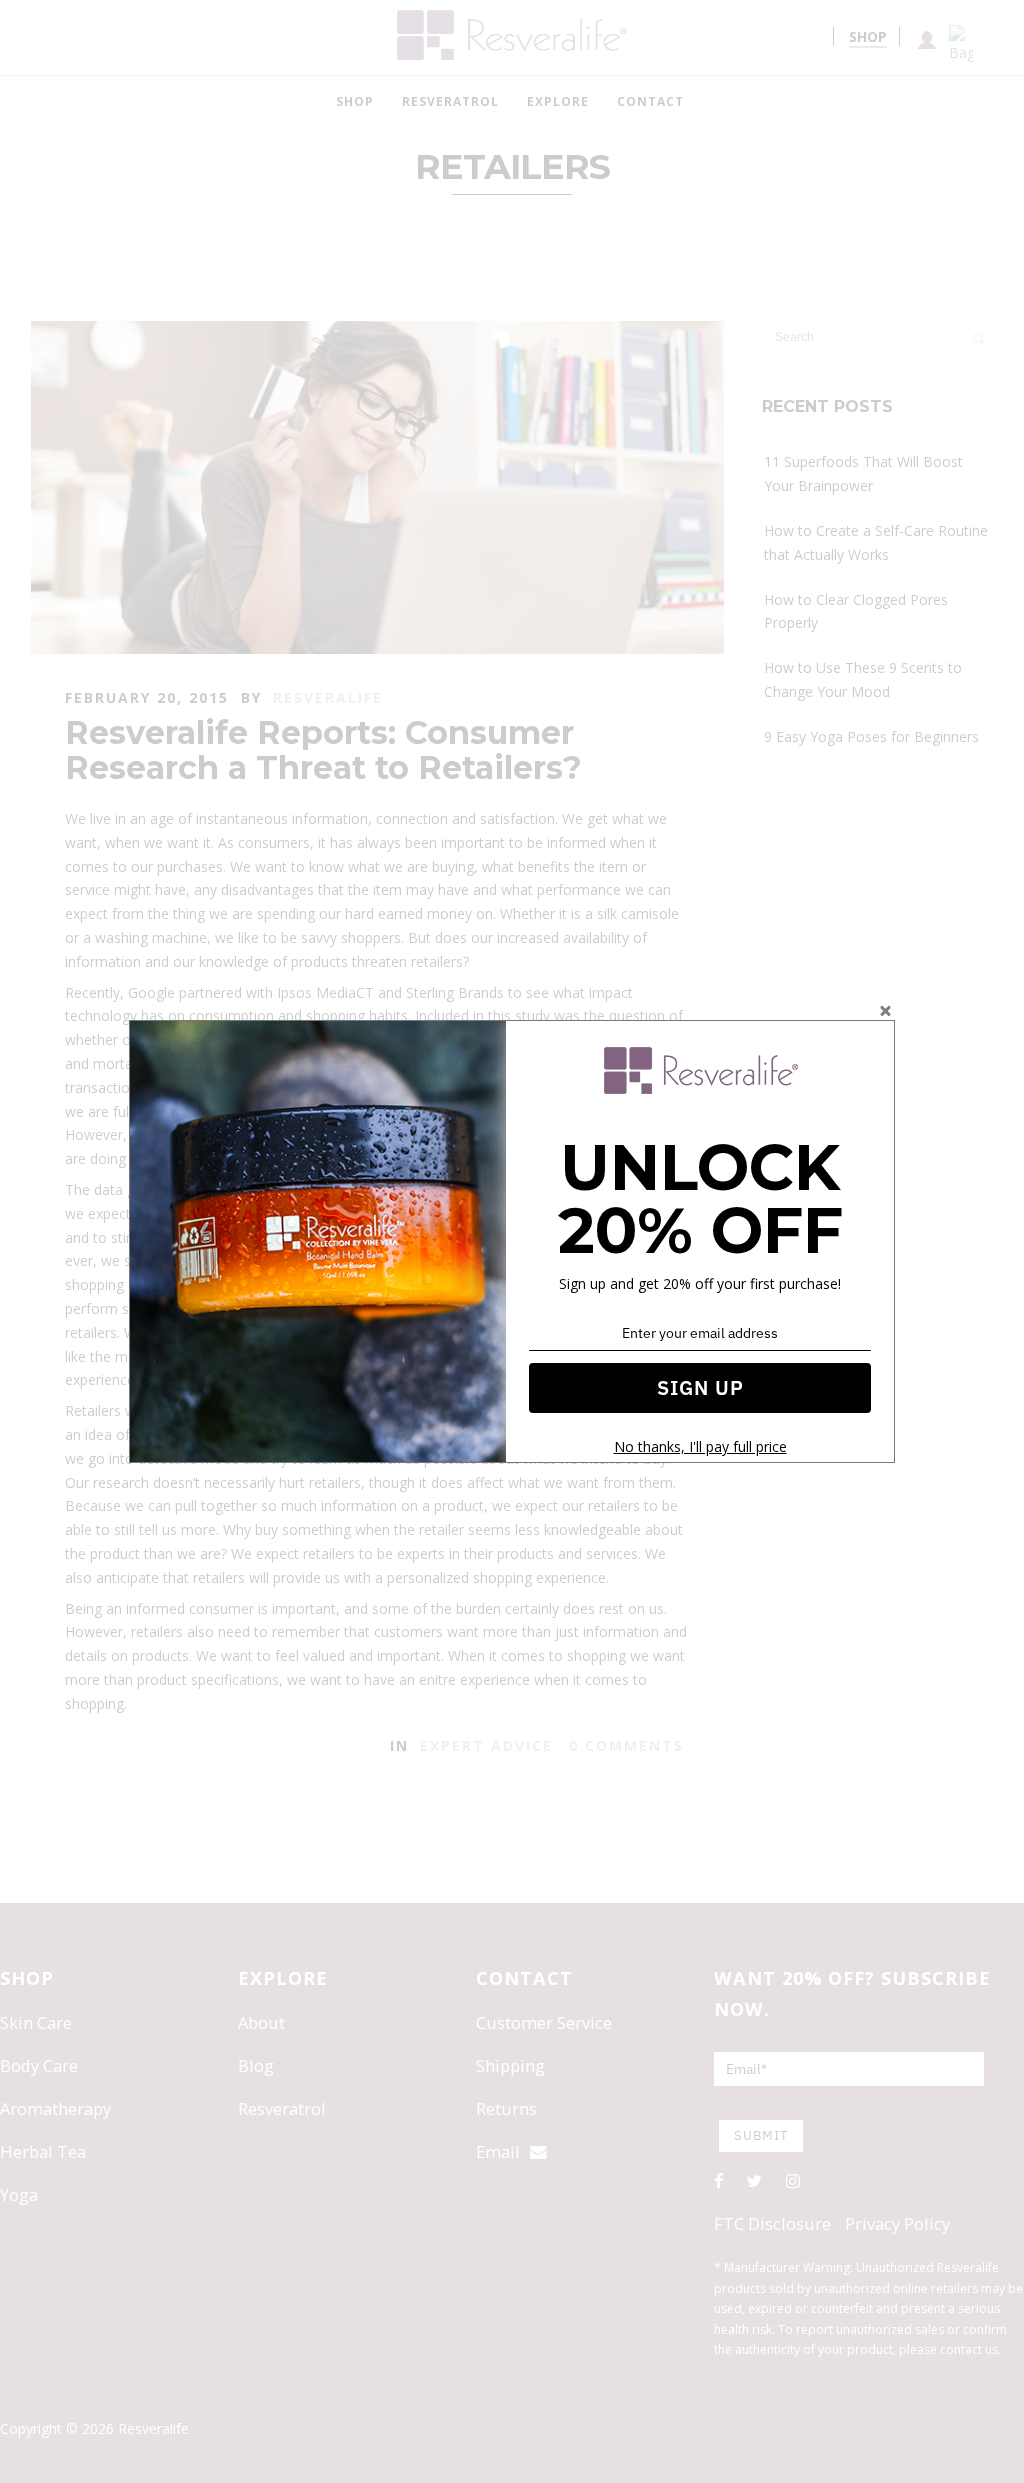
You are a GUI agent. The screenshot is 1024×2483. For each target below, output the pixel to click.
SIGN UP (700, 1387)
